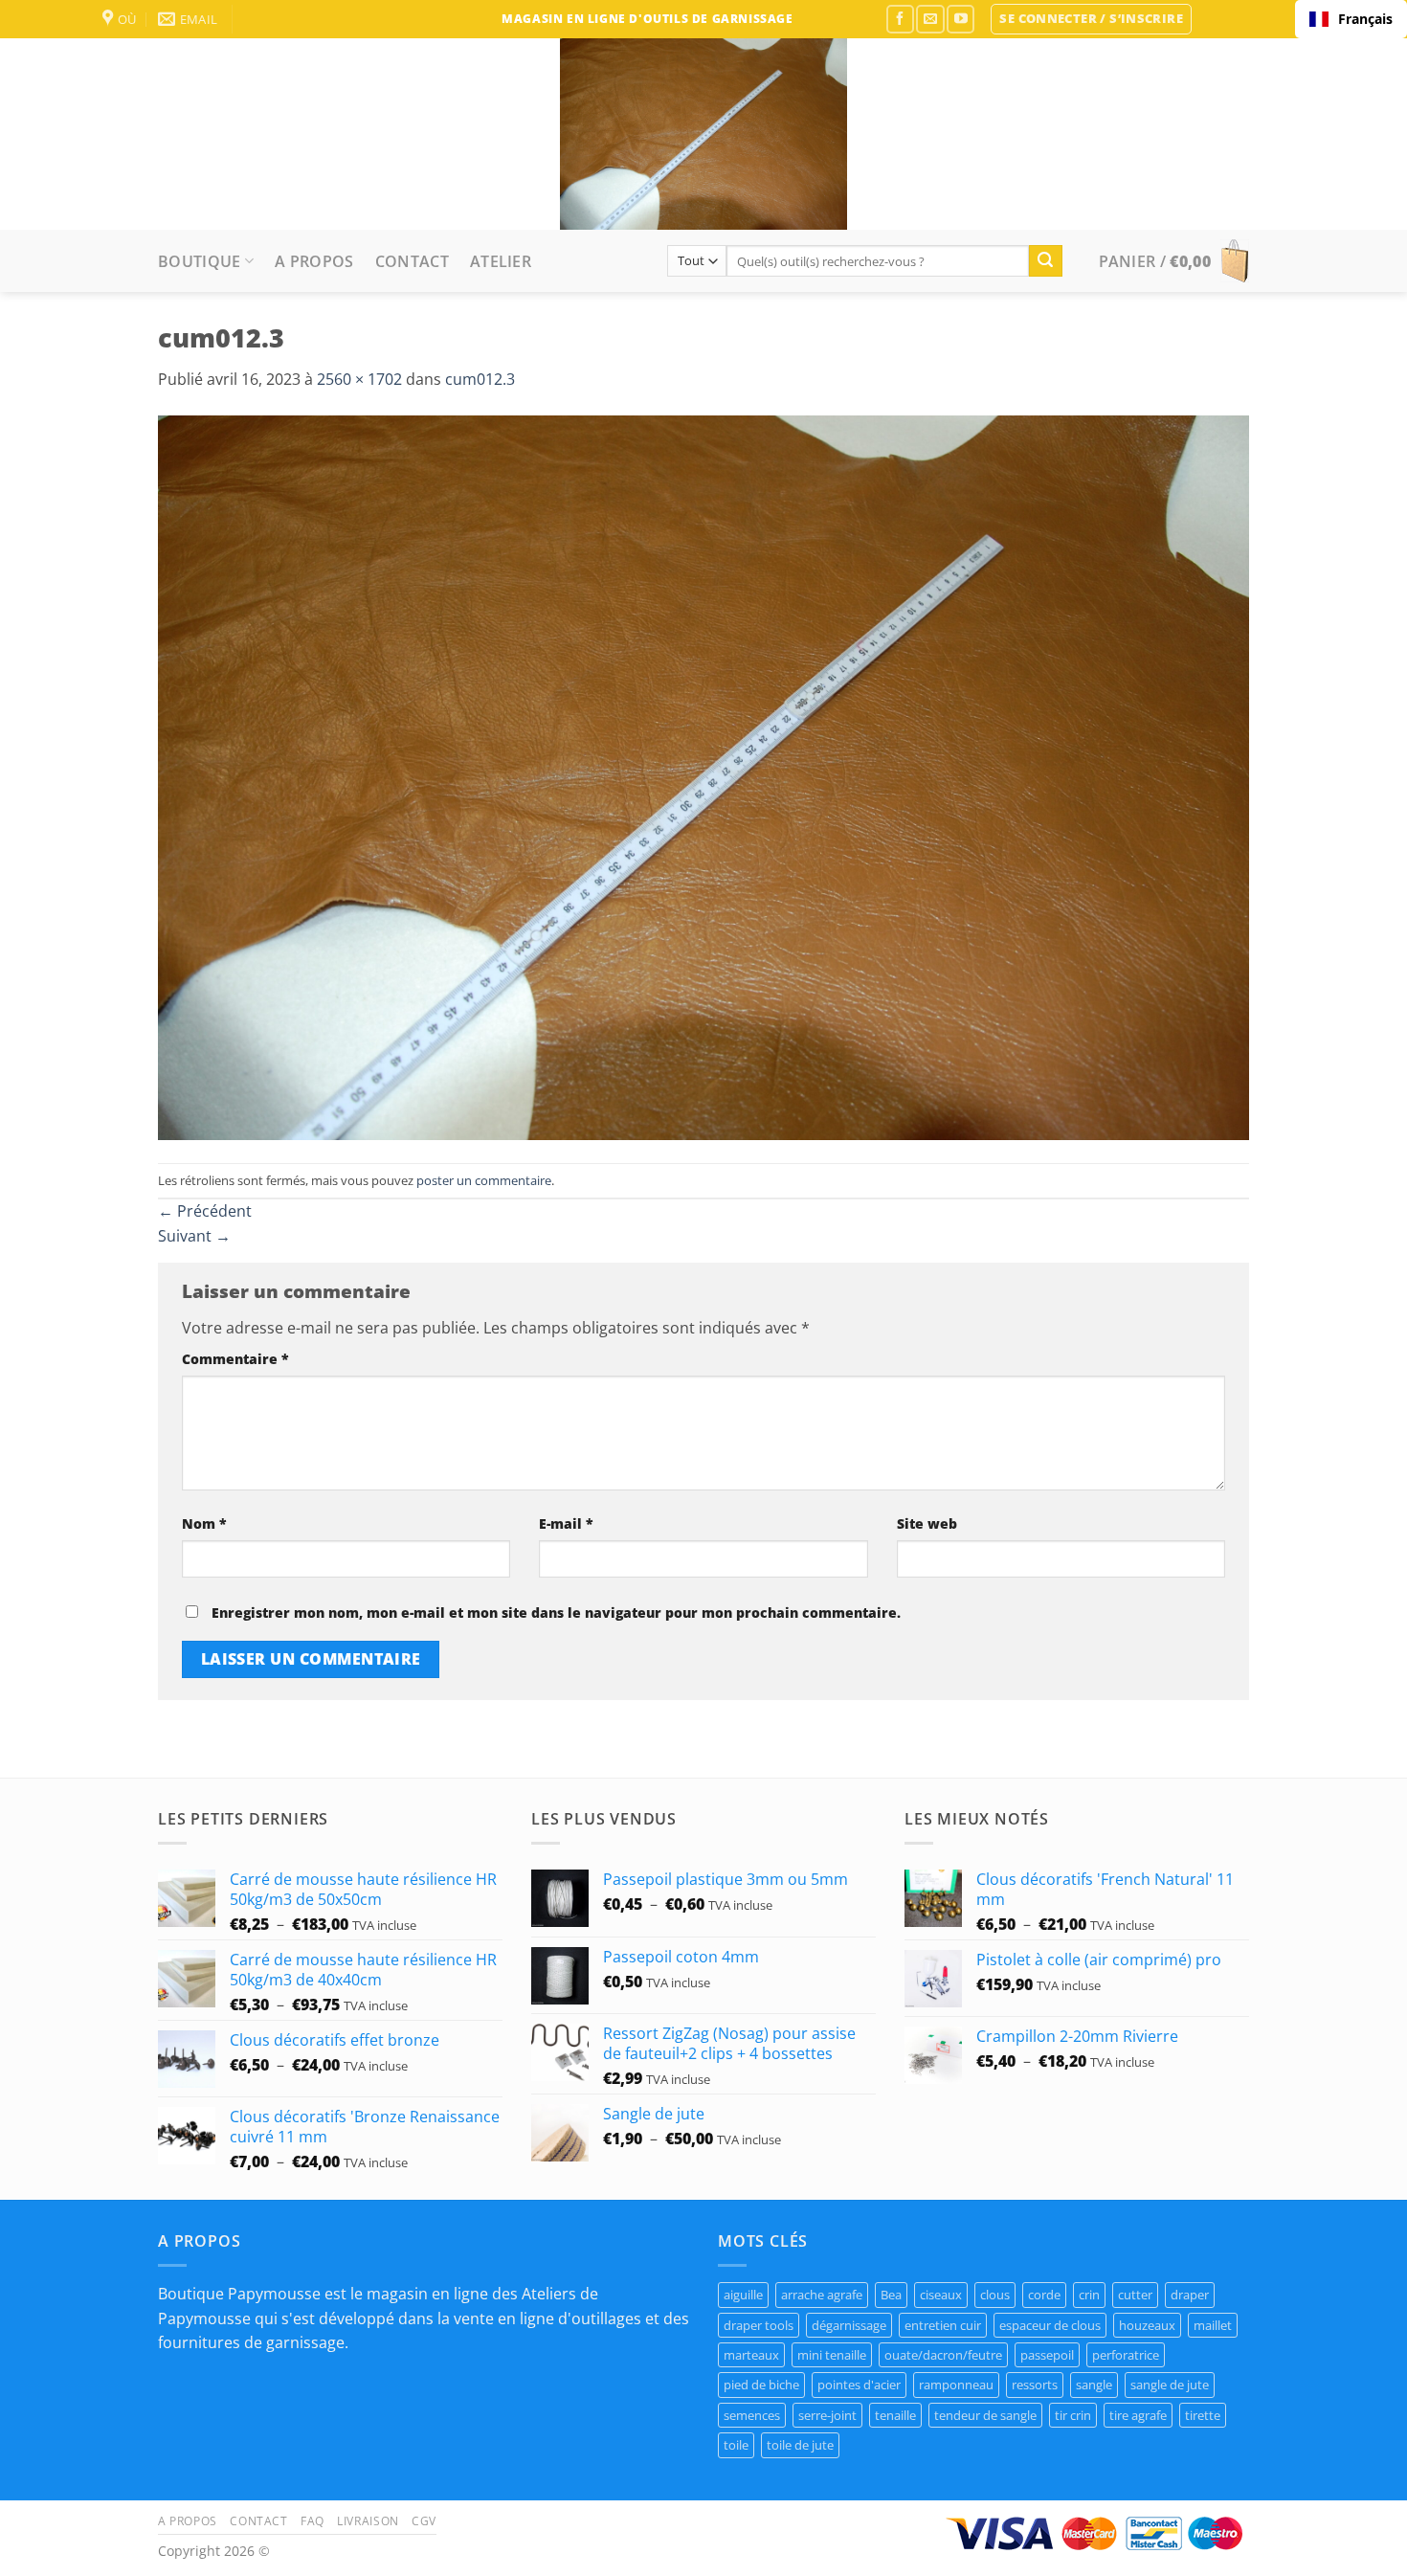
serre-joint (827, 2415)
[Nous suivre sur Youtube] (960, 19)
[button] (1091, 19)
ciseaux (941, 2295)
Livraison (368, 2521)
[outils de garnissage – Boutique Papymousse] (703, 134)
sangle (1094, 2385)
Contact (412, 261)
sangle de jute (1170, 2385)
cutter (1135, 2295)
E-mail (566, 1523)
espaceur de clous (1050, 2325)
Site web (927, 1523)
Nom (204, 1523)
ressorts (1035, 2385)
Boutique (200, 261)
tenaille (895, 2415)
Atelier (501, 261)
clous (995, 2295)
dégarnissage (849, 2325)
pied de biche (761, 2385)
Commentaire (235, 1359)
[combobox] (1351, 19)
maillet (1213, 2325)
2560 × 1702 (359, 379)
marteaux (751, 2355)
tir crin (1073, 2415)
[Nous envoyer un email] (930, 19)
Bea (891, 2295)
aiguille (743, 2295)
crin (1089, 2295)
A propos (314, 261)
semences (752, 2415)
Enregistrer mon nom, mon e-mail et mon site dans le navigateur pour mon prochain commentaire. (556, 1613)
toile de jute (800, 2445)
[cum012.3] (703, 776)
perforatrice (1126, 2355)
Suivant (194, 1236)
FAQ (313, 2521)
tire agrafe (1138, 2415)
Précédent (205, 1211)
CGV (424, 2521)
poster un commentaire (484, 1180)
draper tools (759, 2325)
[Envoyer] (1045, 261)
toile (736, 2445)
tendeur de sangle (985, 2415)
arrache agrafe (822, 2295)
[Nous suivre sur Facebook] (900, 19)
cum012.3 (480, 379)
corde (1044, 2295)
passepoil (1047, 2355)
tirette (1203, 2415)
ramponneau (956, 2385)
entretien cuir (943, 2325)
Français (1365, 19)
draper (1190, 2295)
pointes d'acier (859, 2385)
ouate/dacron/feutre (943, 2355)
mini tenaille (832, 2355)
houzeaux (1147, 2325)
